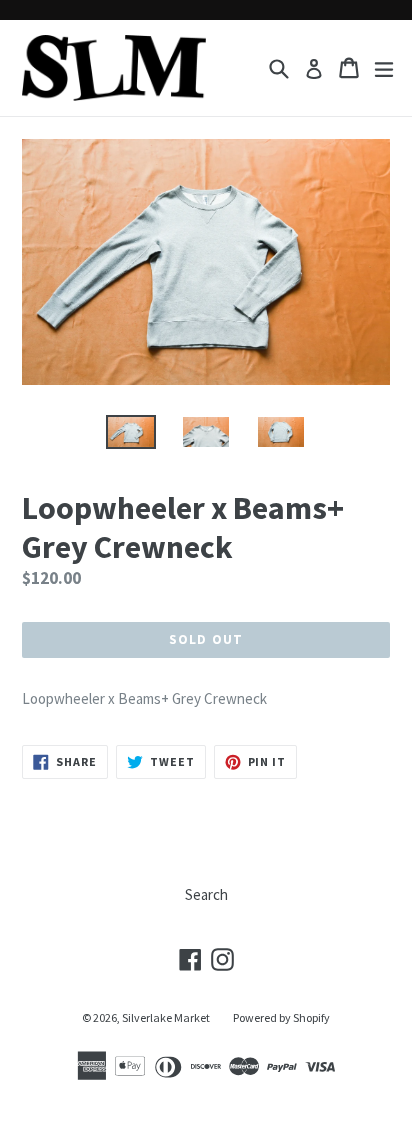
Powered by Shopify (281, 1017)
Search (206, 894)
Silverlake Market (166, 1017)
